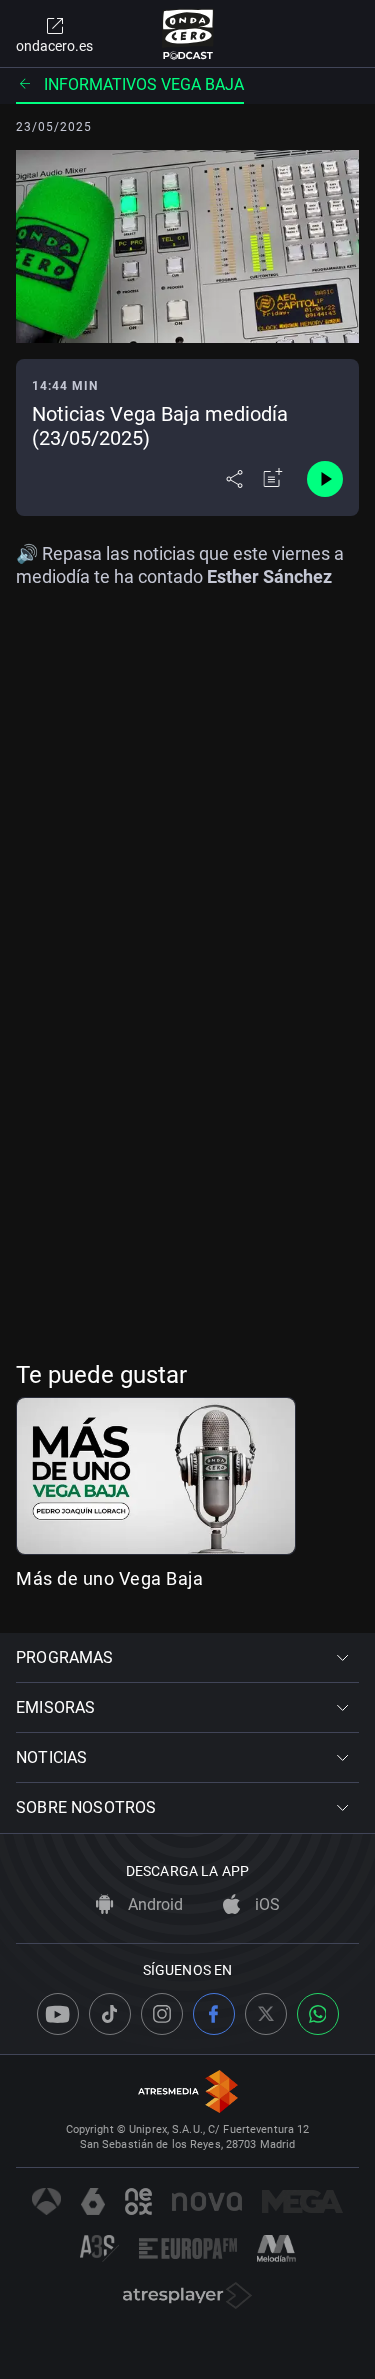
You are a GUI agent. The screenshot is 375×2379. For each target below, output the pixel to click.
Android (153, 1904)
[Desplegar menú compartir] (234, 479)
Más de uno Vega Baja (109, 1578)
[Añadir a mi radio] (273, 479)
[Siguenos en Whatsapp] (318, 2014)
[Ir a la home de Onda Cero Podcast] (187, 34)
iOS (265, 1904)
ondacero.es (54, 46)
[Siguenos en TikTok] (110, 2014)
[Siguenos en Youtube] (58, 2014)
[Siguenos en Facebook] (214, 2014)
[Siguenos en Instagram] (162, 2014)
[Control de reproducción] (325, 479)
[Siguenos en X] (266, 2014)
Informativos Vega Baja (144, 84)
